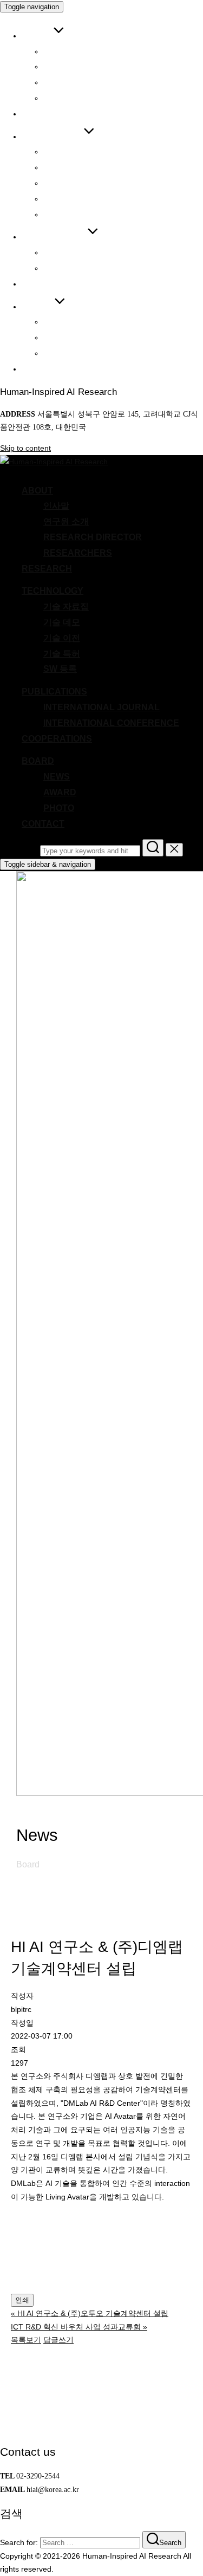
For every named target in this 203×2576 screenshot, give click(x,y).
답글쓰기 (58, 2340)
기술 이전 (62, 183)
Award (60, 337)
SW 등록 (60, 214)
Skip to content (25, 448)
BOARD (38, 306)
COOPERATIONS (57, 284)
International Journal (101, 252)
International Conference (111, 268)
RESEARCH (47, 113)
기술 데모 (62, 167)
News (57, 322)
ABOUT (37, 35)
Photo (59, 353)
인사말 (56, 51)
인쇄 (22, 2300)
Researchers (78, 98)
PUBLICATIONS (54, 236)
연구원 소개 (66, 66)
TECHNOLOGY (53, 136)
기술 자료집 (66, 151)
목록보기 (26, 2340)
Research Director (93, 82)
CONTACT (43, 369)
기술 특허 (62, 199)
